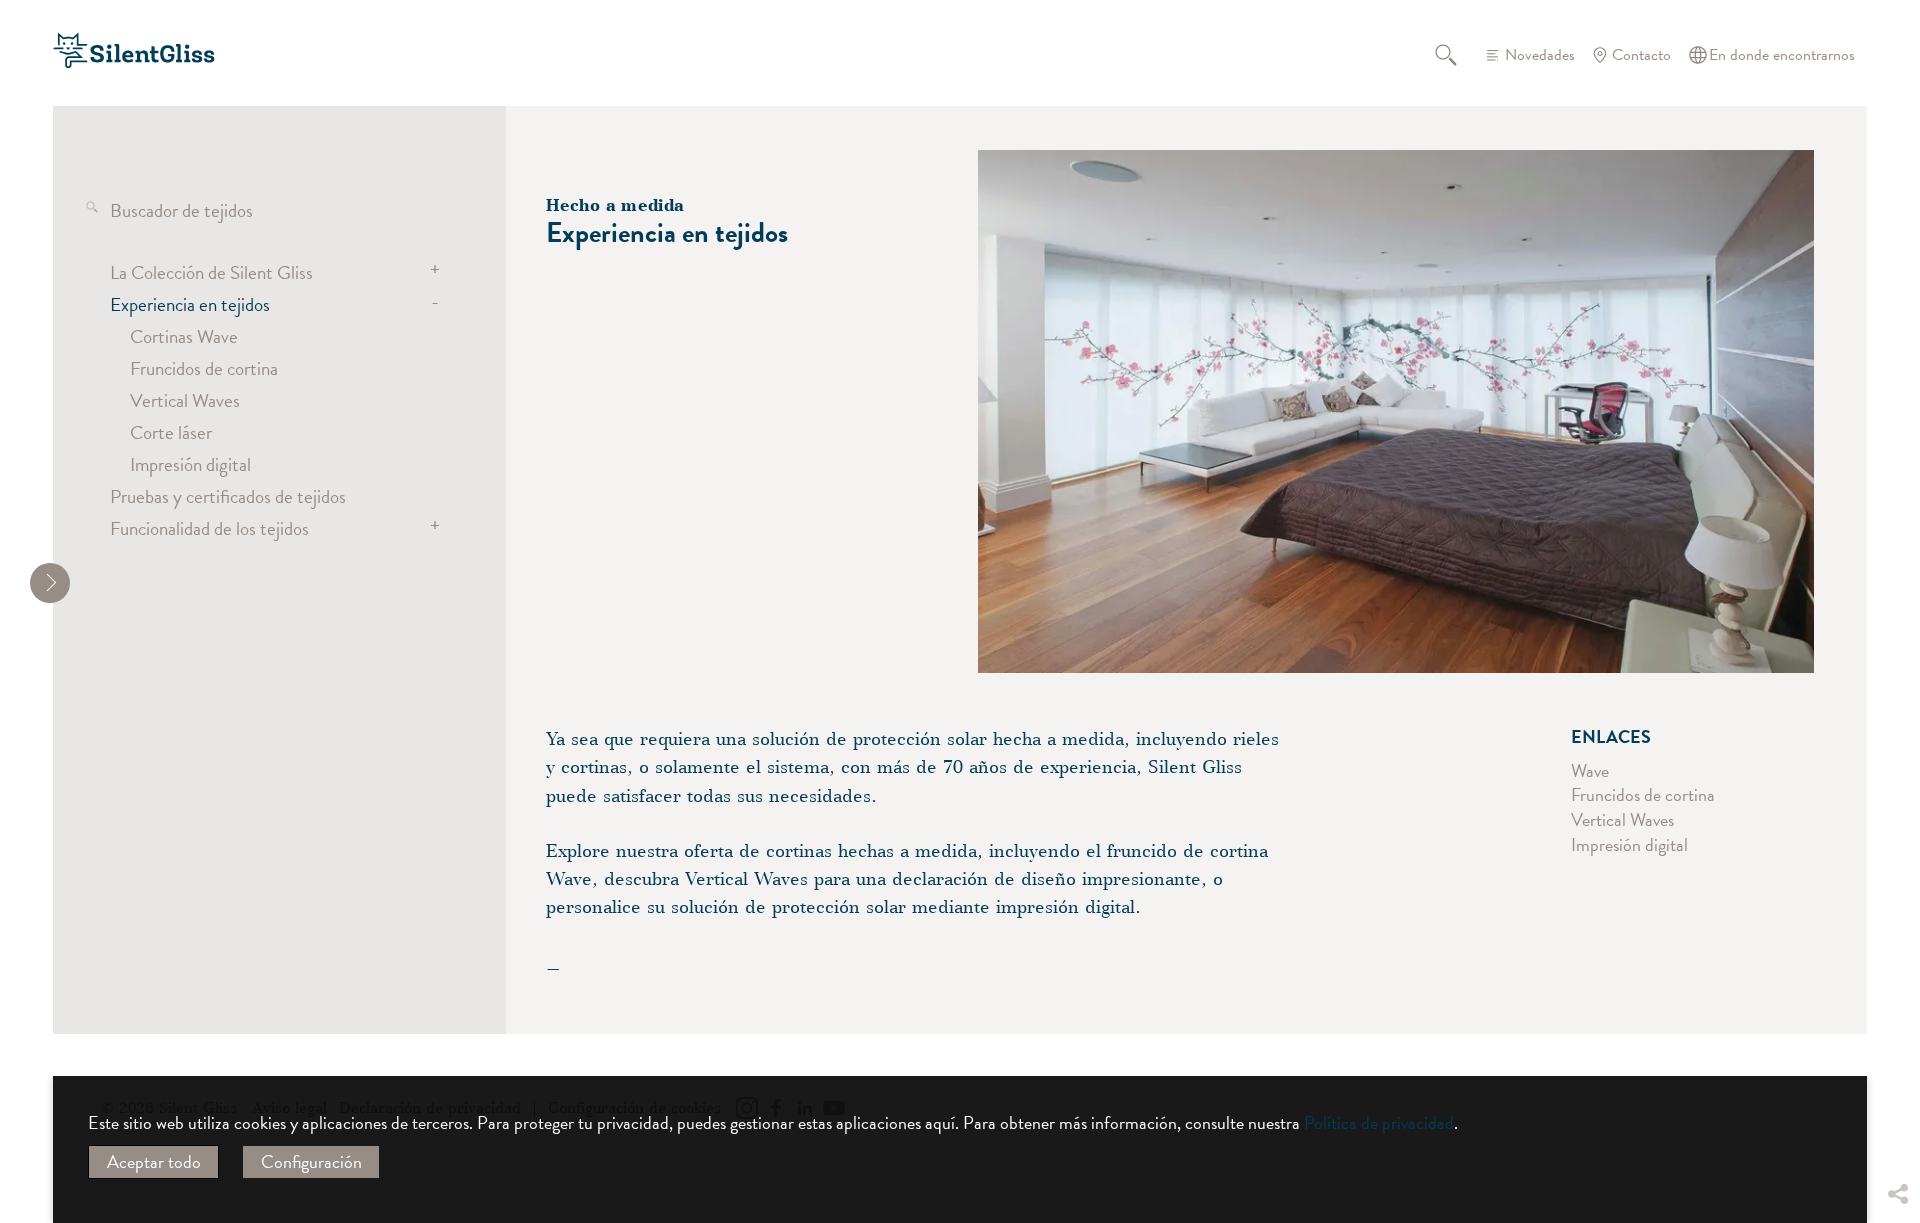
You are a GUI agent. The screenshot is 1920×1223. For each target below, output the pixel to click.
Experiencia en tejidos (190, 304)
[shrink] (50, 583)
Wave (1590, 770)
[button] (1897, 1045)
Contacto (1641, 55)
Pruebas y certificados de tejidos (228, 496)
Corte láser (171, 432)
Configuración (311, 1161)
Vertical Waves (185, 400)
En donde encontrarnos (1782, 55)
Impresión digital (190, 464)
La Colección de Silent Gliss (211, 272)
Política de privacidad (1379, 1122)
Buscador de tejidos (181, 210)
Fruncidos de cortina (204, 368)
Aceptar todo (154, 1161)
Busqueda (1457, 55)
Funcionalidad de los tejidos (209, 528)
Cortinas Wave (184, 336)
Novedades (1540, 55)
